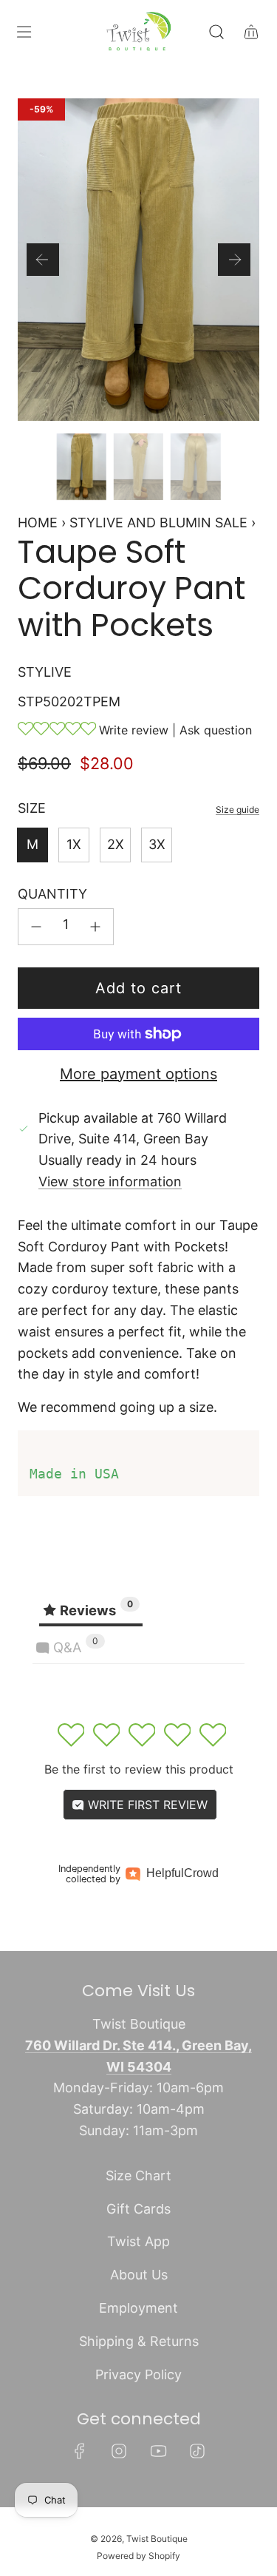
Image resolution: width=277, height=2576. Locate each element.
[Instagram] (119, 2451)
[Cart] (251, 32)
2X (116, 844)
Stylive (45, 672)
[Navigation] (24, 32)
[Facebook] (80, 2451)
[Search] (216, 32)
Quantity (52, 894)
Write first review (146, 1805)
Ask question (216, 730)
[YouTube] (158, 2451)
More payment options (138, 1074)
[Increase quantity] (95, 927)
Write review (134, 730)
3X (157, 844)
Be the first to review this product (139, 1769)
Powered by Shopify (138, 2556)
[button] (43, 260)
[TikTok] (197, 2451)
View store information (110, 1181)
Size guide (237, 809)
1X (74, 844)
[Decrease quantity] (36, 927)
